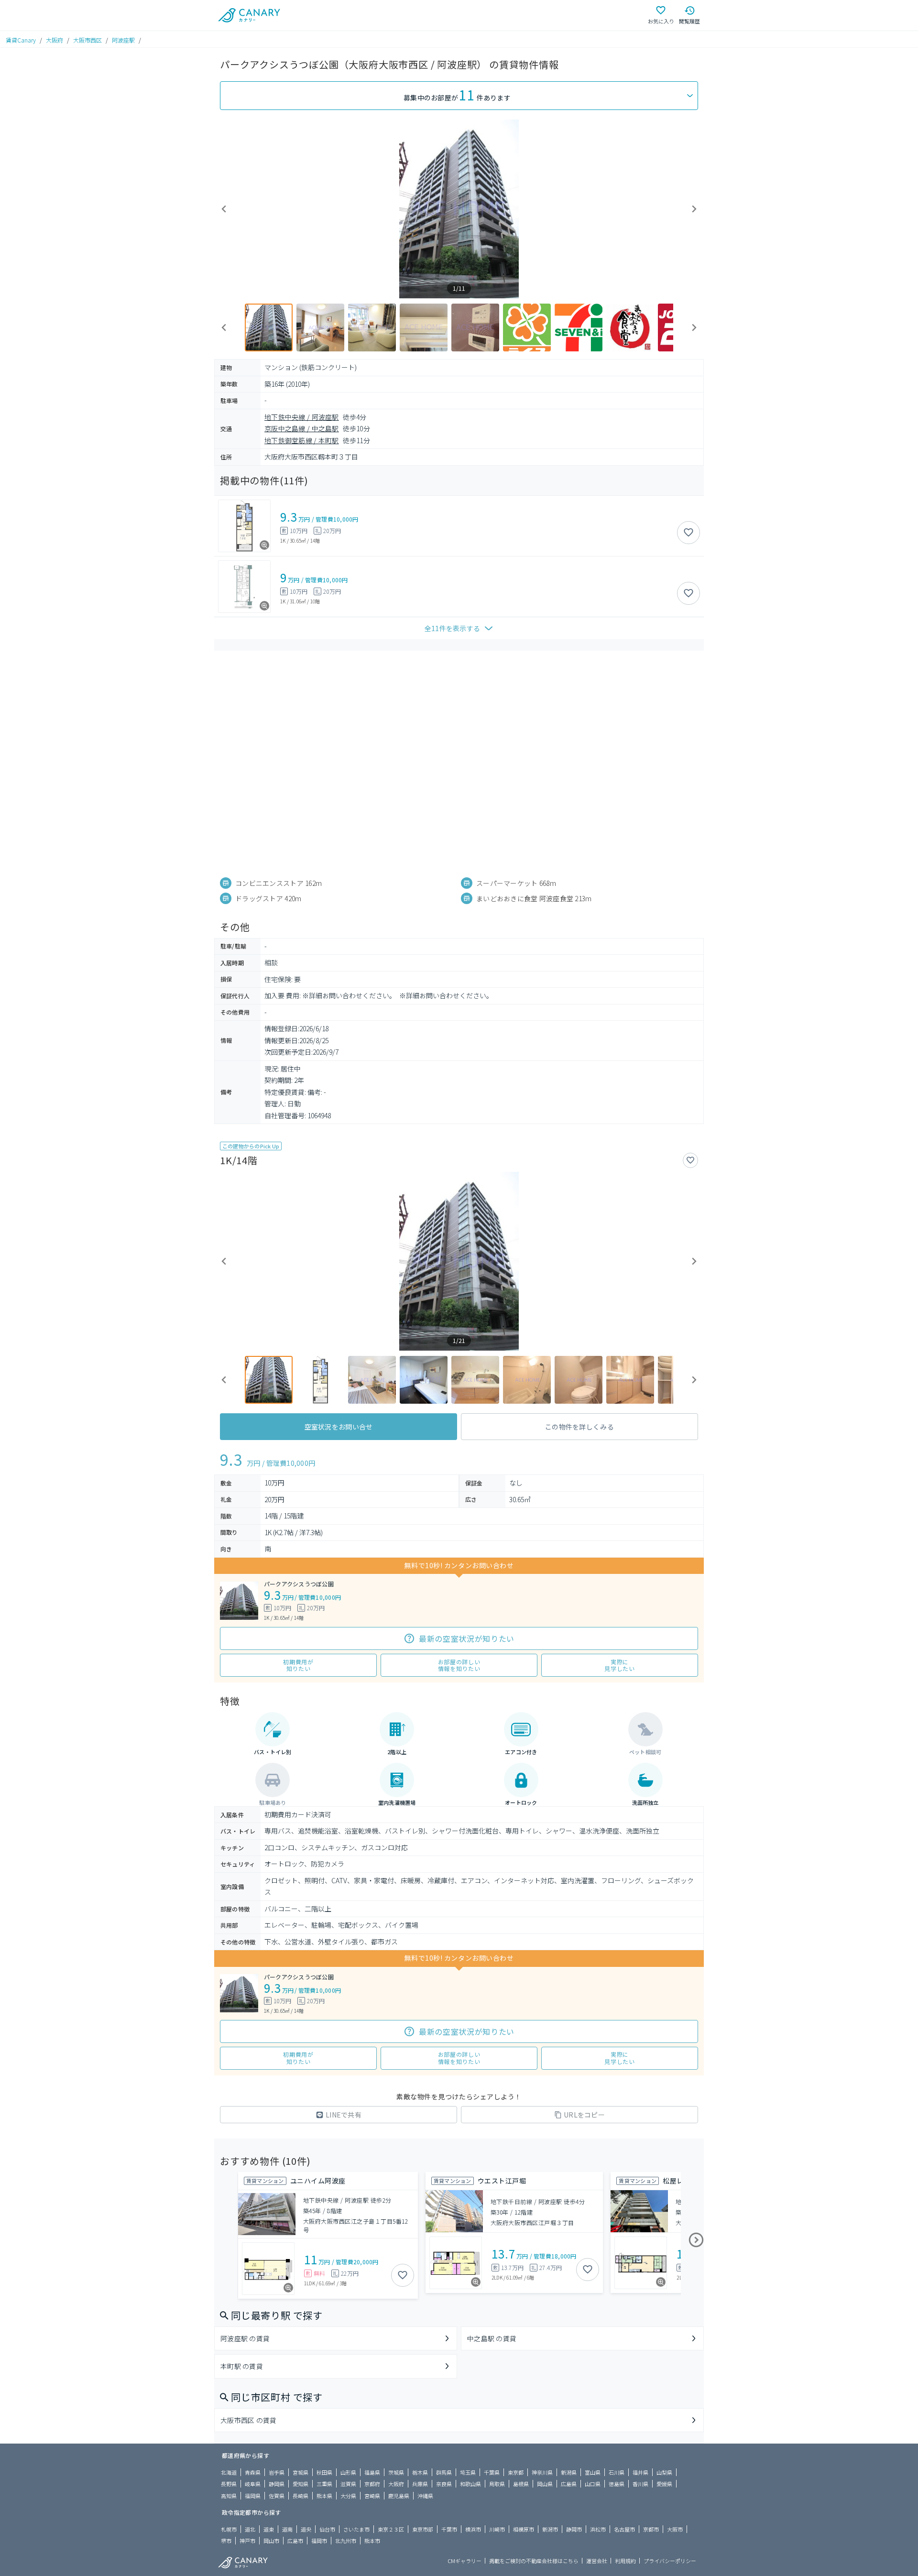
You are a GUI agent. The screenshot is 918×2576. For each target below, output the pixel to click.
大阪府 (55, 40)
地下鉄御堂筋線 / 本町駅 (302, 440)
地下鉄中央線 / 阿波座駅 (302, 417)
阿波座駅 (123, 40)
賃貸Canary (21, 40)
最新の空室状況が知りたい (467, 1638)
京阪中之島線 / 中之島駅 (302, 428)
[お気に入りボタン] (688, 533)
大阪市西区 (87, 40)
